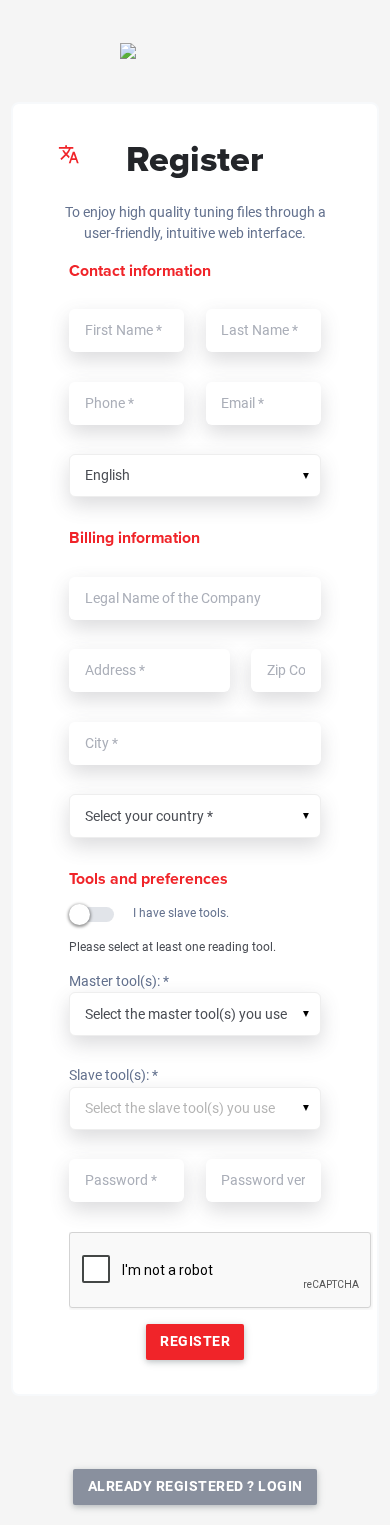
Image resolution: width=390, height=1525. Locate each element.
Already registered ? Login (195, 1486)
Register (195, 1341)
